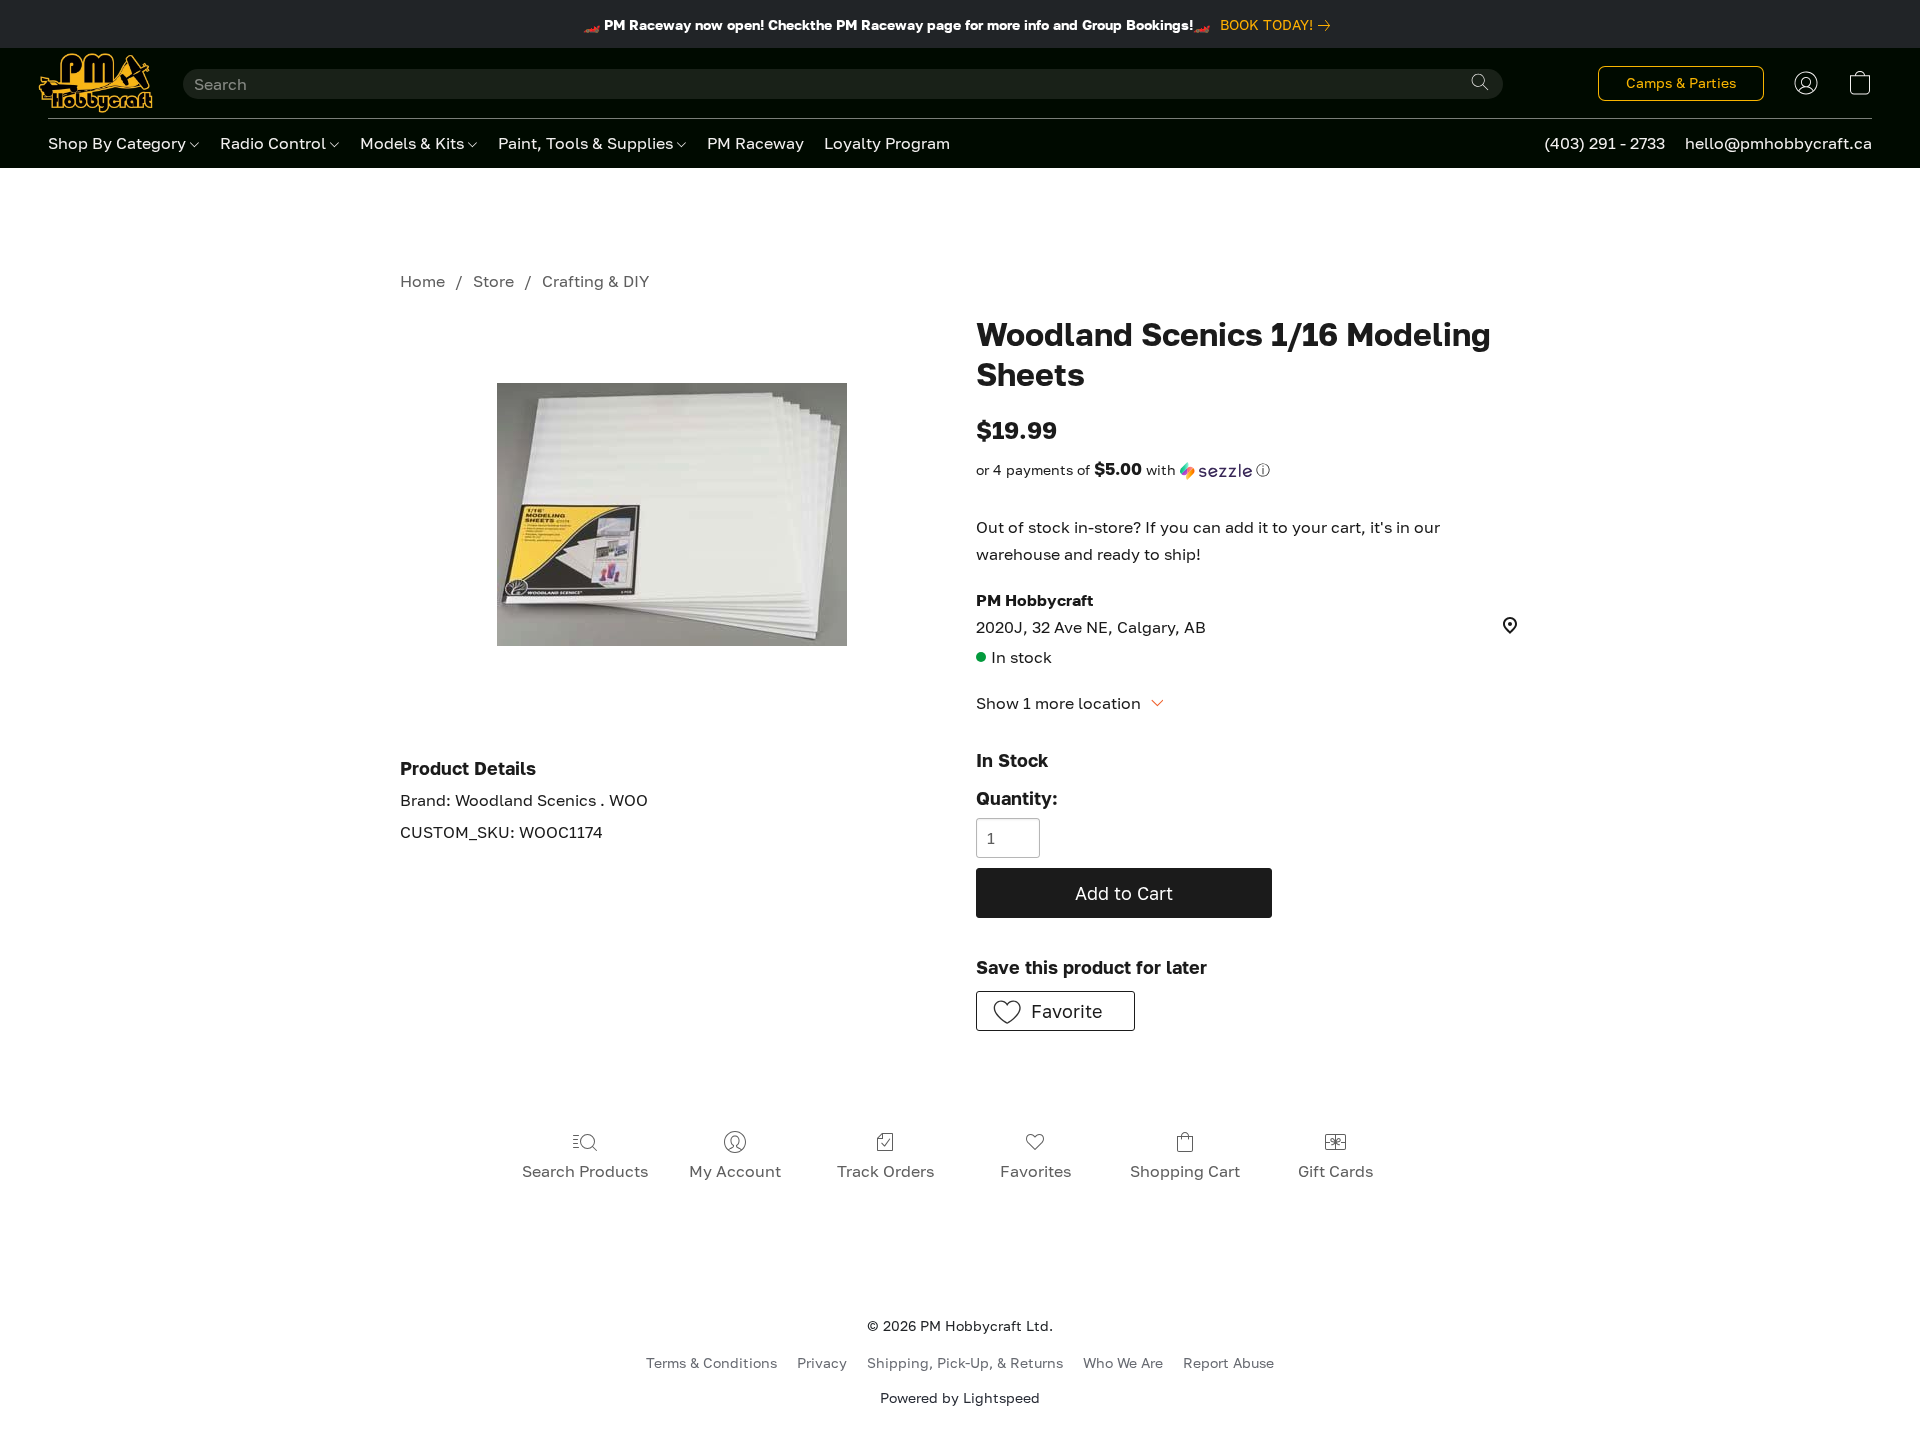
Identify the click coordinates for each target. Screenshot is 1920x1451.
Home (422, 281)
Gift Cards (1335, 1171)
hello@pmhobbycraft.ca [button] (1778, 143)
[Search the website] (1480, 82)
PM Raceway (755, 143)
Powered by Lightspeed (960, 1397)
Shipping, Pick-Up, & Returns (965, 1362)
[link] (1279, 25)
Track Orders (885, 1171)
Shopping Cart (1185, 1171)
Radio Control (275, 143)
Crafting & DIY (595, 281)
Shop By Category (119, 143)
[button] (95, 83)
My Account (735, 1171)
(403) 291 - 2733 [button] (1604, 143)
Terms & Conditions (711, 1362)
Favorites (1035, 1171)
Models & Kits (414, 143)
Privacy (822, 1362)
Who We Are (1123, 1362)
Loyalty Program (887, 143)
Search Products (585, 1171)
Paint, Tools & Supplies (587, 143)
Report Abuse (1228, 1362)
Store (493, 281)
